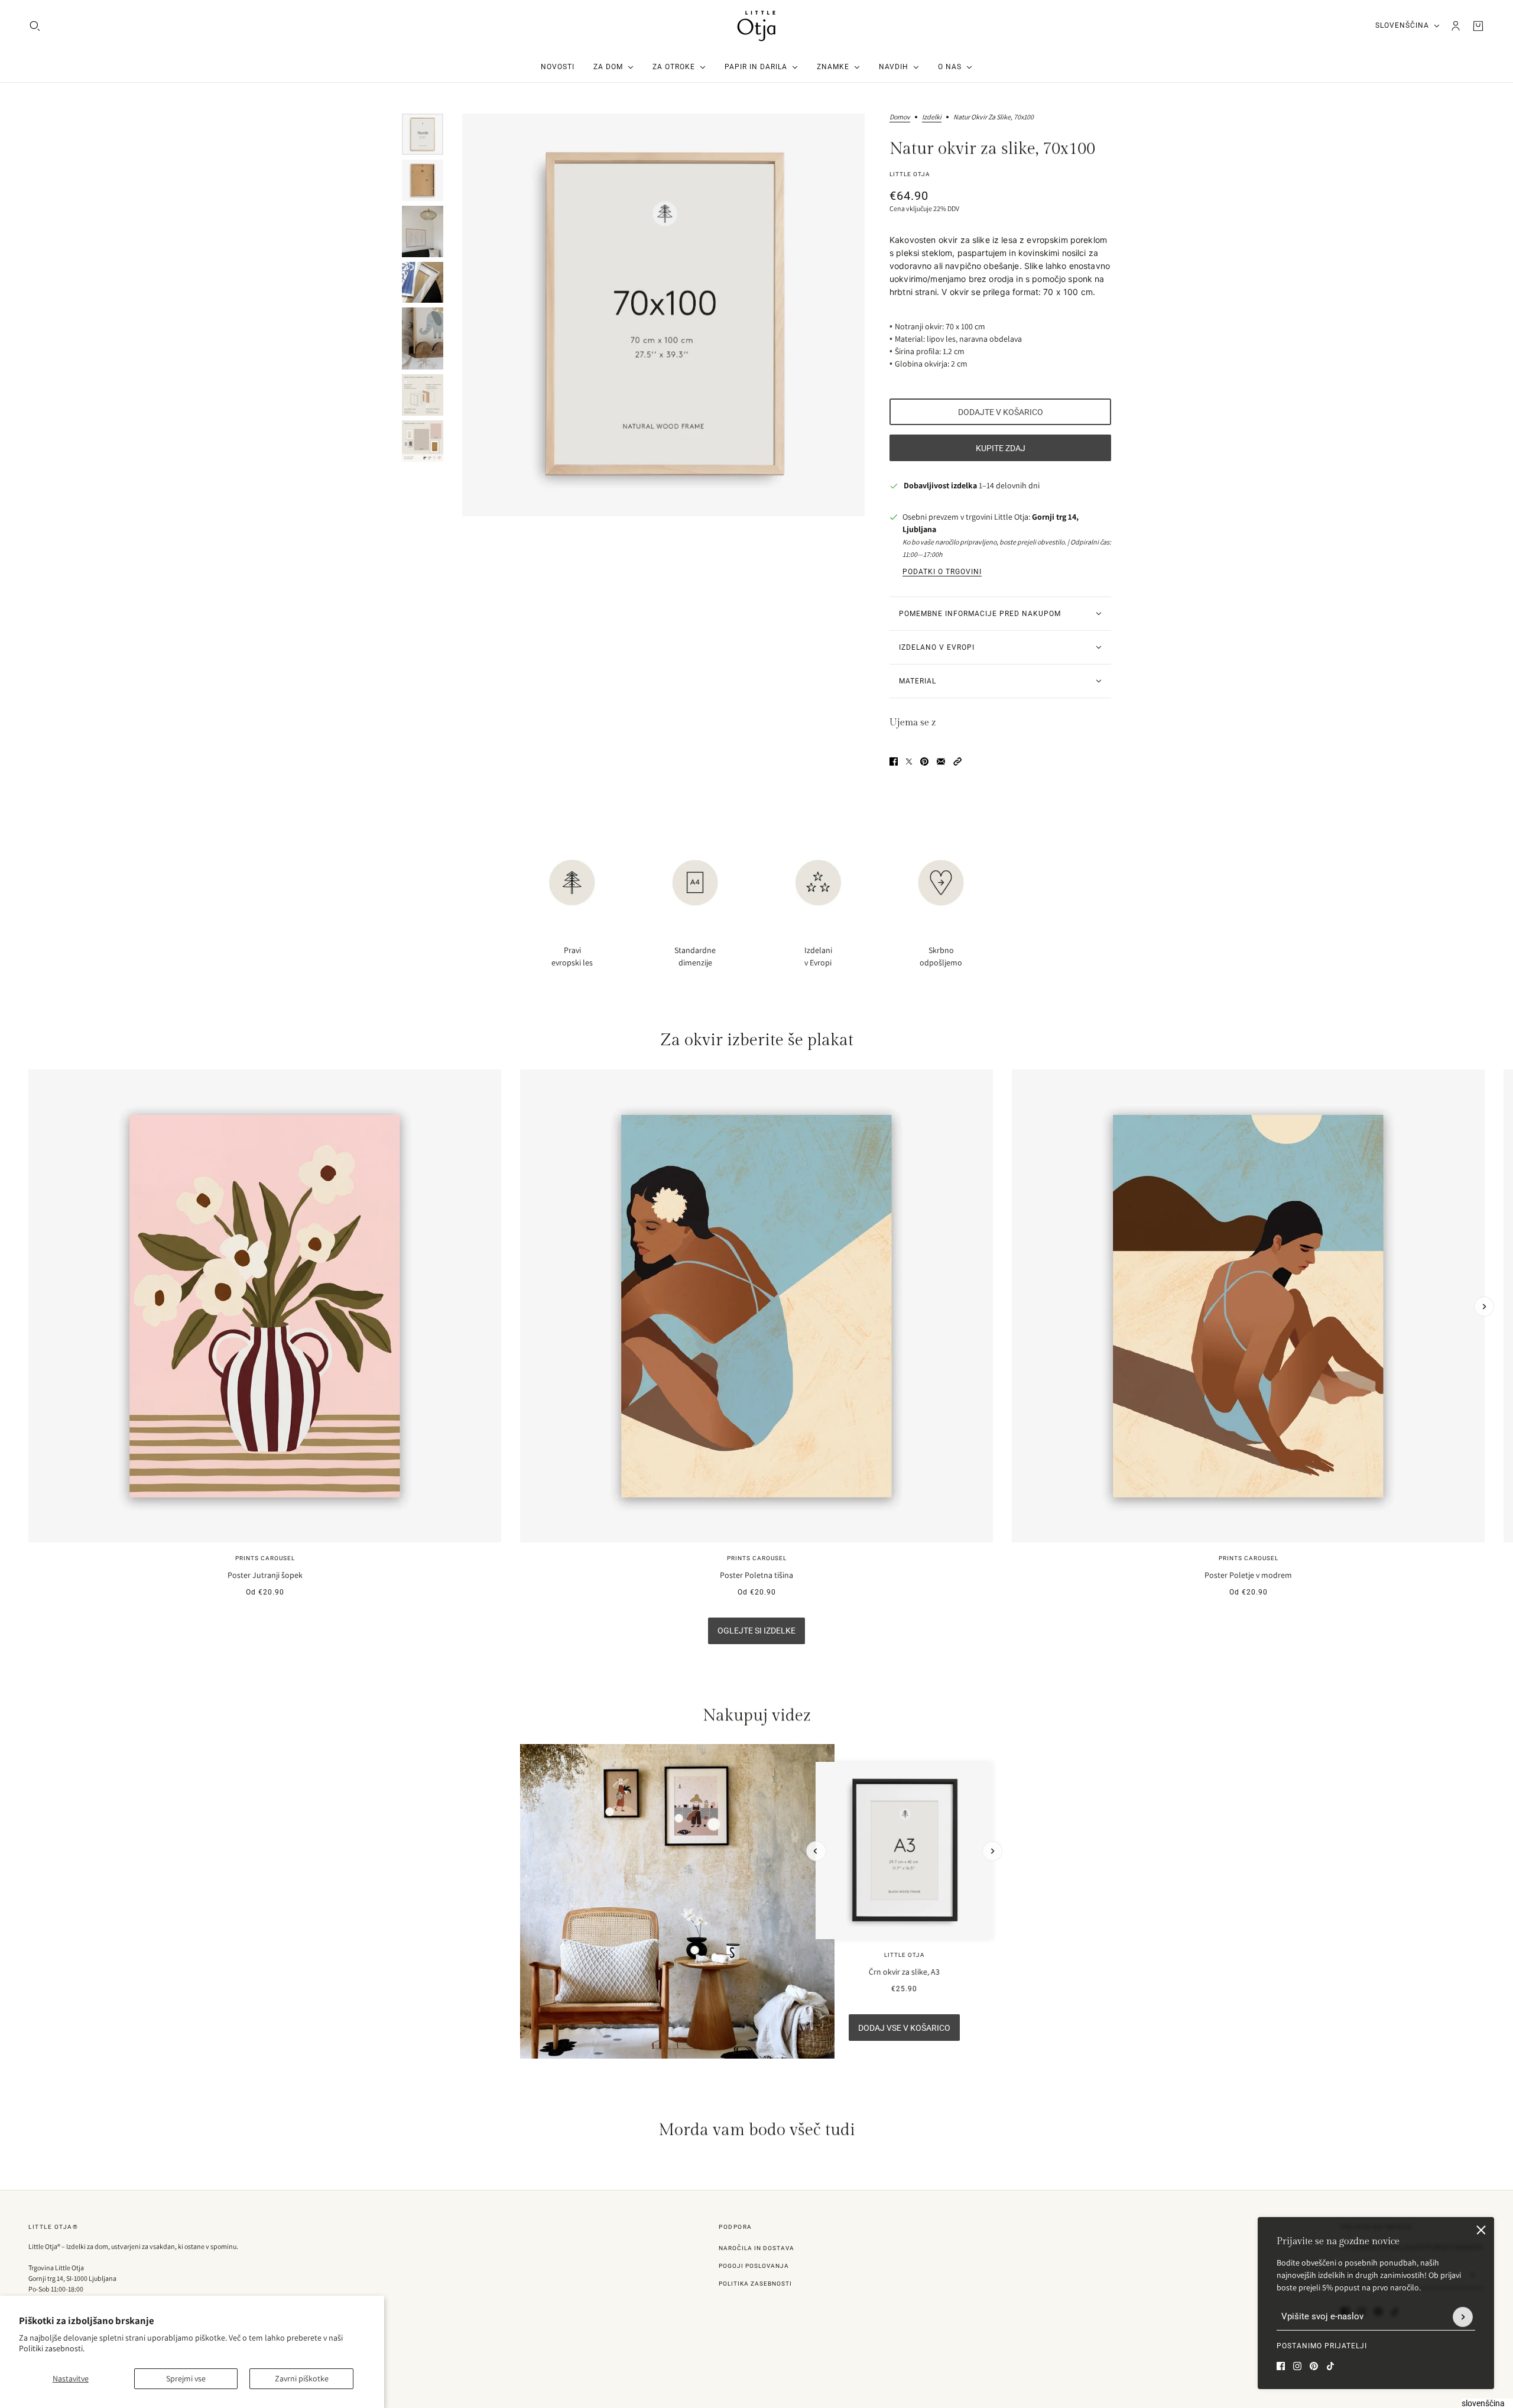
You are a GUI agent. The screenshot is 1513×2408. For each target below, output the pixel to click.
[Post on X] (909, 761)
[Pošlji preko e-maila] (941, 761)
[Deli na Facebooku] (894, 761)
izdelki (932, 117)
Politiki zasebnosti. (52, 2348)
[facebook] (1281, 2366)
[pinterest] (1314, 2366)
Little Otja (910, 174)
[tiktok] (1330, 2366)
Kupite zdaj (1001, 448)
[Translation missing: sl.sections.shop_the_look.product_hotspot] (695, 1950)
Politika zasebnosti (755, 2284)
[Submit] (1463, 2317)
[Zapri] (1481, 2230)
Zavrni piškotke (302, 2378)
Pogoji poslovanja (754, 2266)
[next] (1484, 1307)
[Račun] (1456, 26)
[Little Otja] (756, 26)
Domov (900, 117)
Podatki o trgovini (942, 572)
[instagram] (1297, 2366)
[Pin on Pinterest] (924, 761)
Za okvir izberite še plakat (757, 1040)
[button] (957, 761)
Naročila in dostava (756, 2248)
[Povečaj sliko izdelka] (663, 315)
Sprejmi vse (186, 2378)
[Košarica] (1478, 26)
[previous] (29, 1080)
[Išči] (35, 26)
